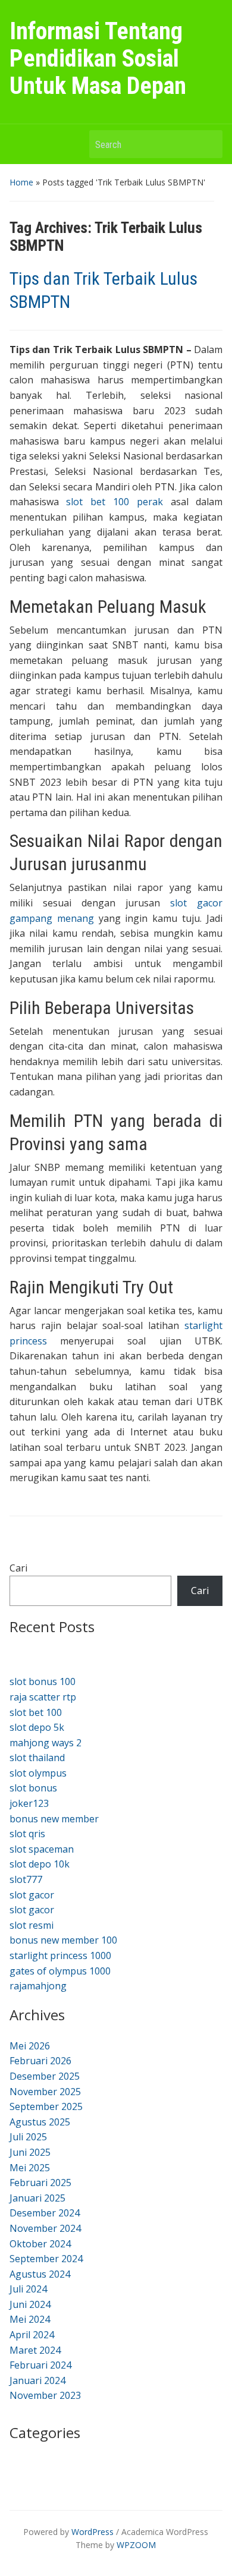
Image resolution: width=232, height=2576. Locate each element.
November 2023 (45, 2395)
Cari (18, 1568)
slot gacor (32, 1895)
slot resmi (32, 1925)
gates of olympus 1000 (60, 1971)
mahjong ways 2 (46, 1743)
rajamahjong (38, 1986)
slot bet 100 (36, 1712)
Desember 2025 (45, 2076)
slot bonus (33, 1788)
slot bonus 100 (43, 1681)
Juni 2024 (30, 2304)
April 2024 (32, 2335)
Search (208, 144)
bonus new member (54, 1819)
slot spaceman (42, 1849)
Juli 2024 (28, 2289)
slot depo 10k (40, 1864)
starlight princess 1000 (60, 1955)
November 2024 (45, 2228)
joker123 (29, 1803)
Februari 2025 (40, 2183)
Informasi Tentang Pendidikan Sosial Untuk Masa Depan (98, 59)
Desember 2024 (45, 2213)
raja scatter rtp (43, 1697)
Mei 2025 (30, 2168)
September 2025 (46, 2106)
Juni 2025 (30, 2152)
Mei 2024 (30, 2319)
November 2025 (45, 2092)
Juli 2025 (28, 2137)
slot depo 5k (37, 1727)
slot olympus (38, 1773)
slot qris (27, 1834)
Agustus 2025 (40, 2122)
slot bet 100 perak (114, 502)
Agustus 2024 (40, 2274)
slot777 (26, 1879)
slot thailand (37, 1758)
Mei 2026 (30, 2046)
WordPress (93, 2532)
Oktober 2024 (40, 2244)
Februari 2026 (40, 2061)
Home (21, 182)
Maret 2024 (35, 2350)
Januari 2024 (37, 2380)
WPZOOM (136, 2545)
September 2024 (46, 2259)
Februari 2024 (40, 2365)
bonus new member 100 (63, 1940)
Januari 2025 (37, 2198)
